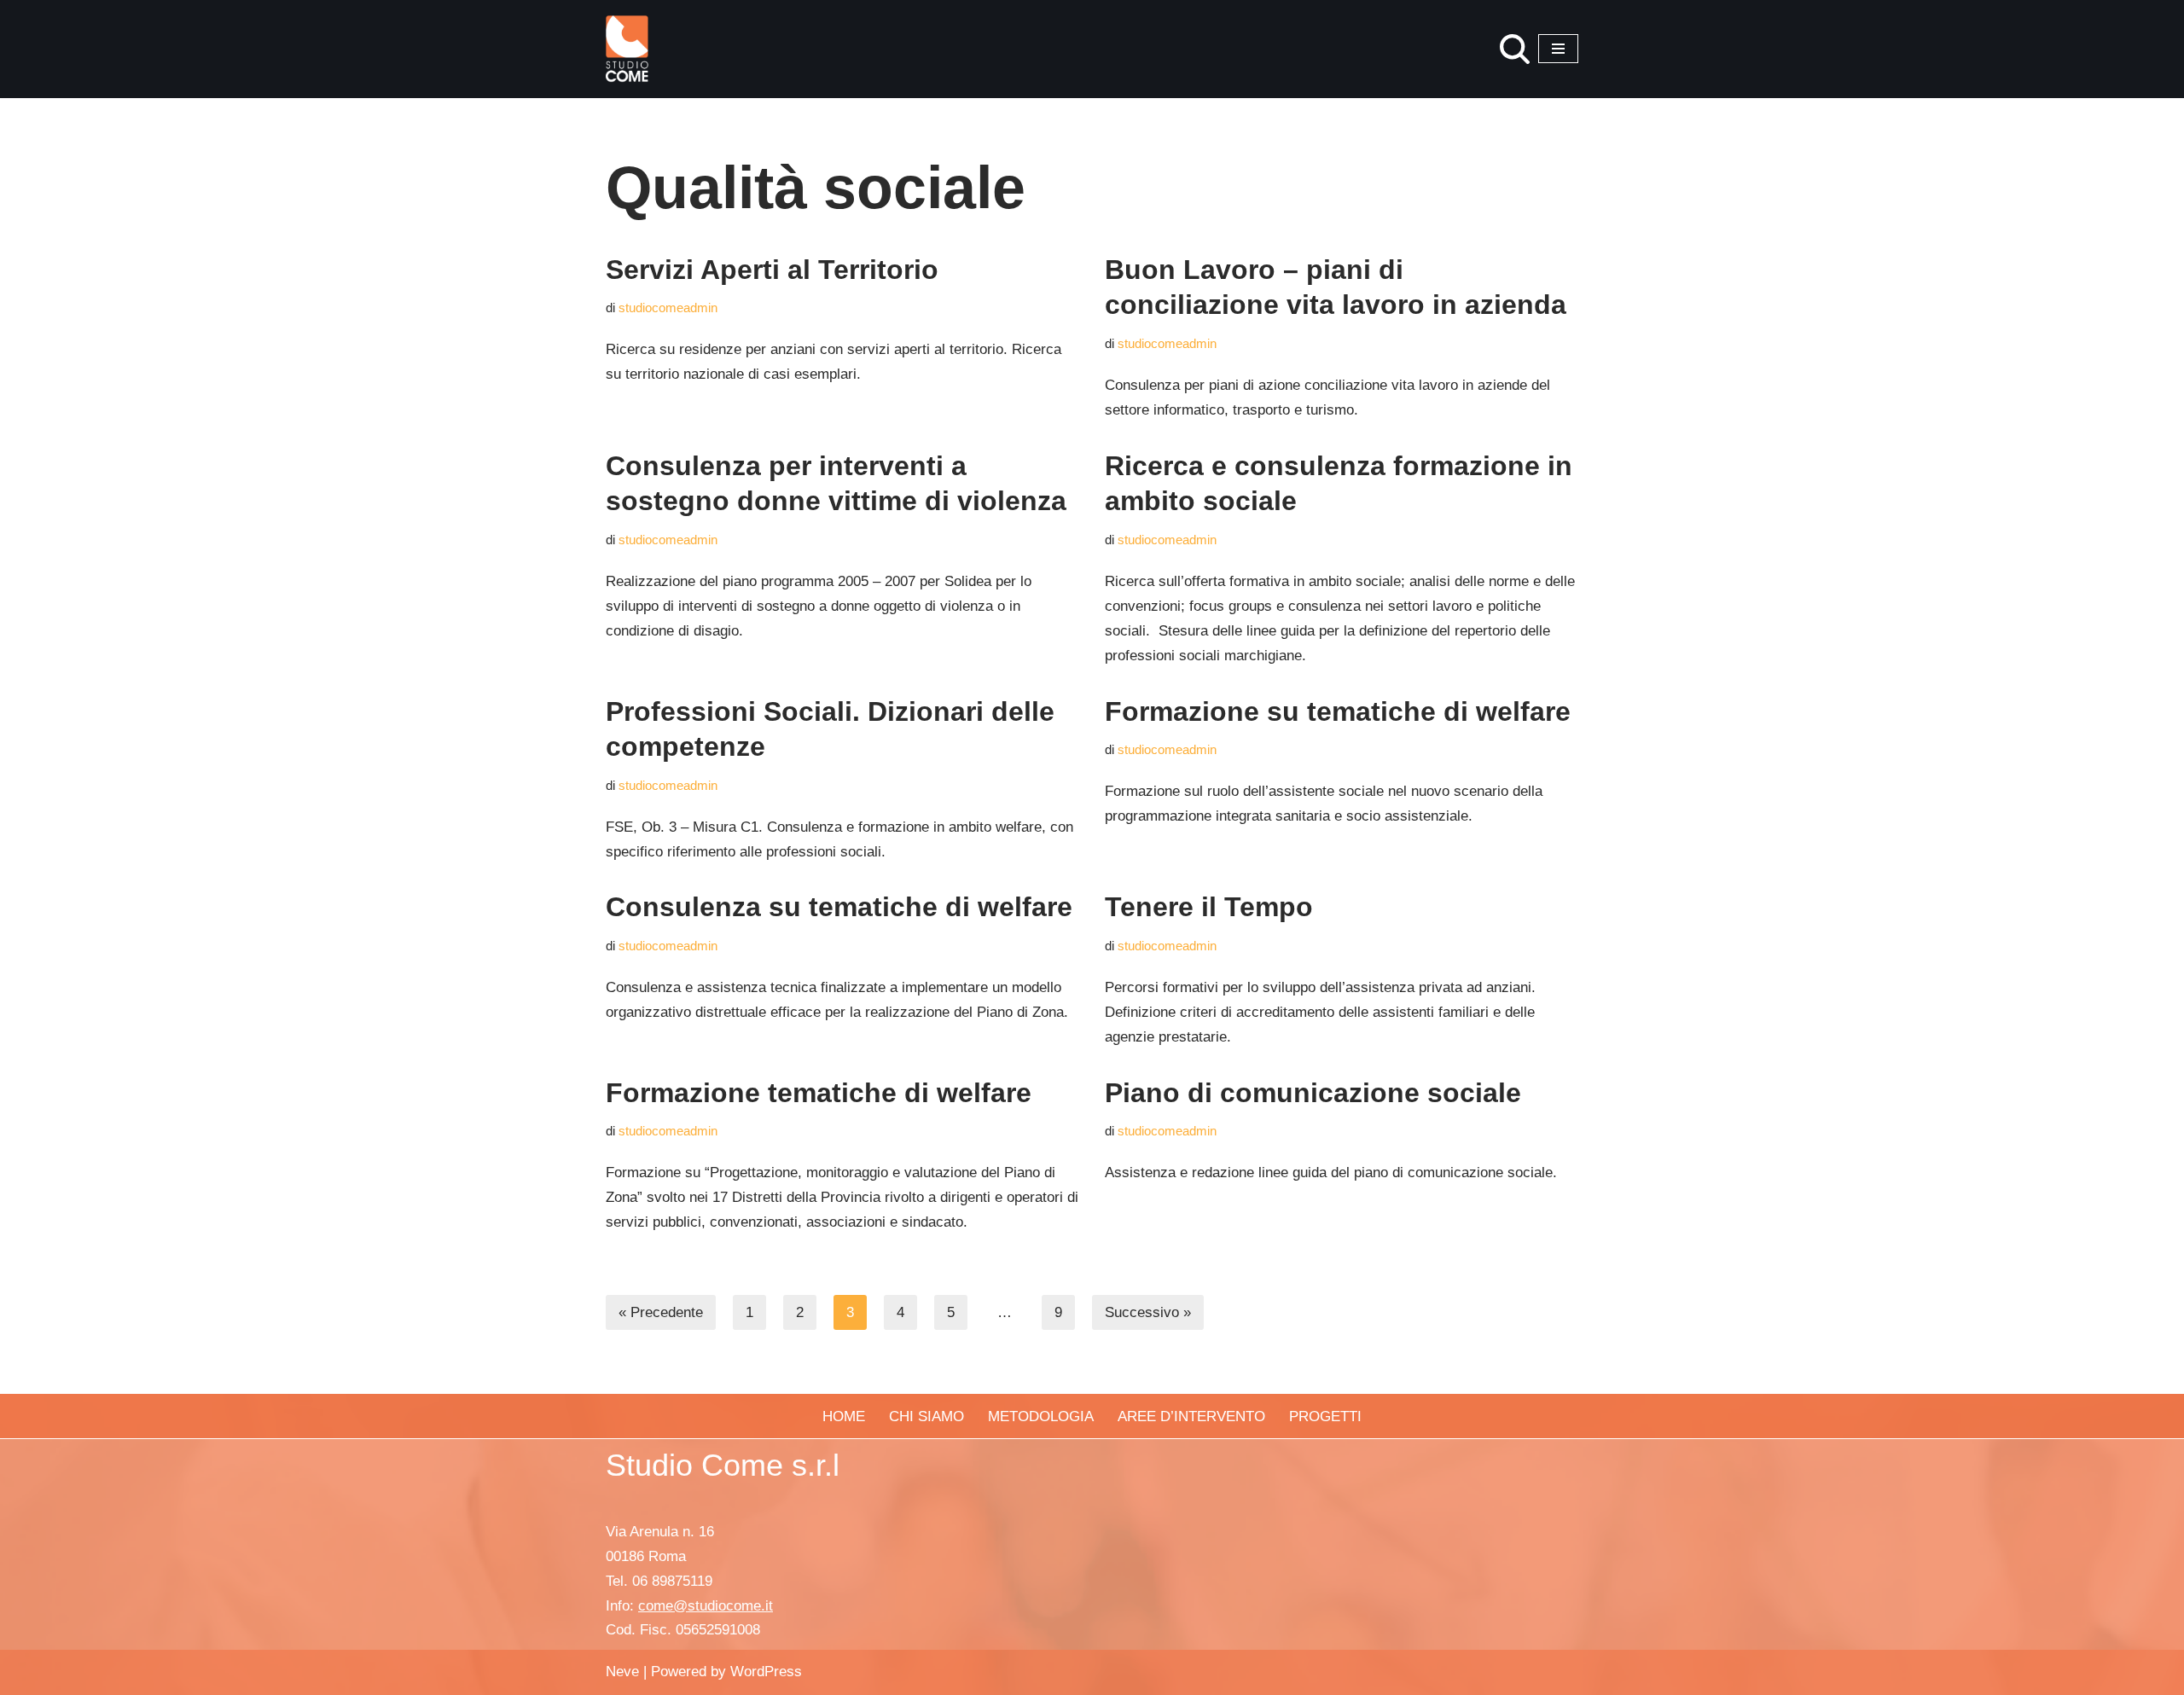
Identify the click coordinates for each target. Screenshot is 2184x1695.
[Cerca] (1515, 49)
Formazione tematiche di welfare (819, 1093)
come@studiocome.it (706, 1606)
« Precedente (661, 1312)
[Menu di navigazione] (1558, 49)
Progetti (1325, 1416)
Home (844, 1416)
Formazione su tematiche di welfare (1338, 711)
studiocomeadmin (668, 308)
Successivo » (1148, 1312)
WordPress (766, 1672)
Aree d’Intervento (1191, 1416)
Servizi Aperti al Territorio (772, 270)
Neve (622, 1672)
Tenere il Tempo (1209, 907)
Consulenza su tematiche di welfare (839, 907)
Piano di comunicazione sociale (1313, 1093)
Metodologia (1041, 1416)
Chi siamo (926, 1416)
